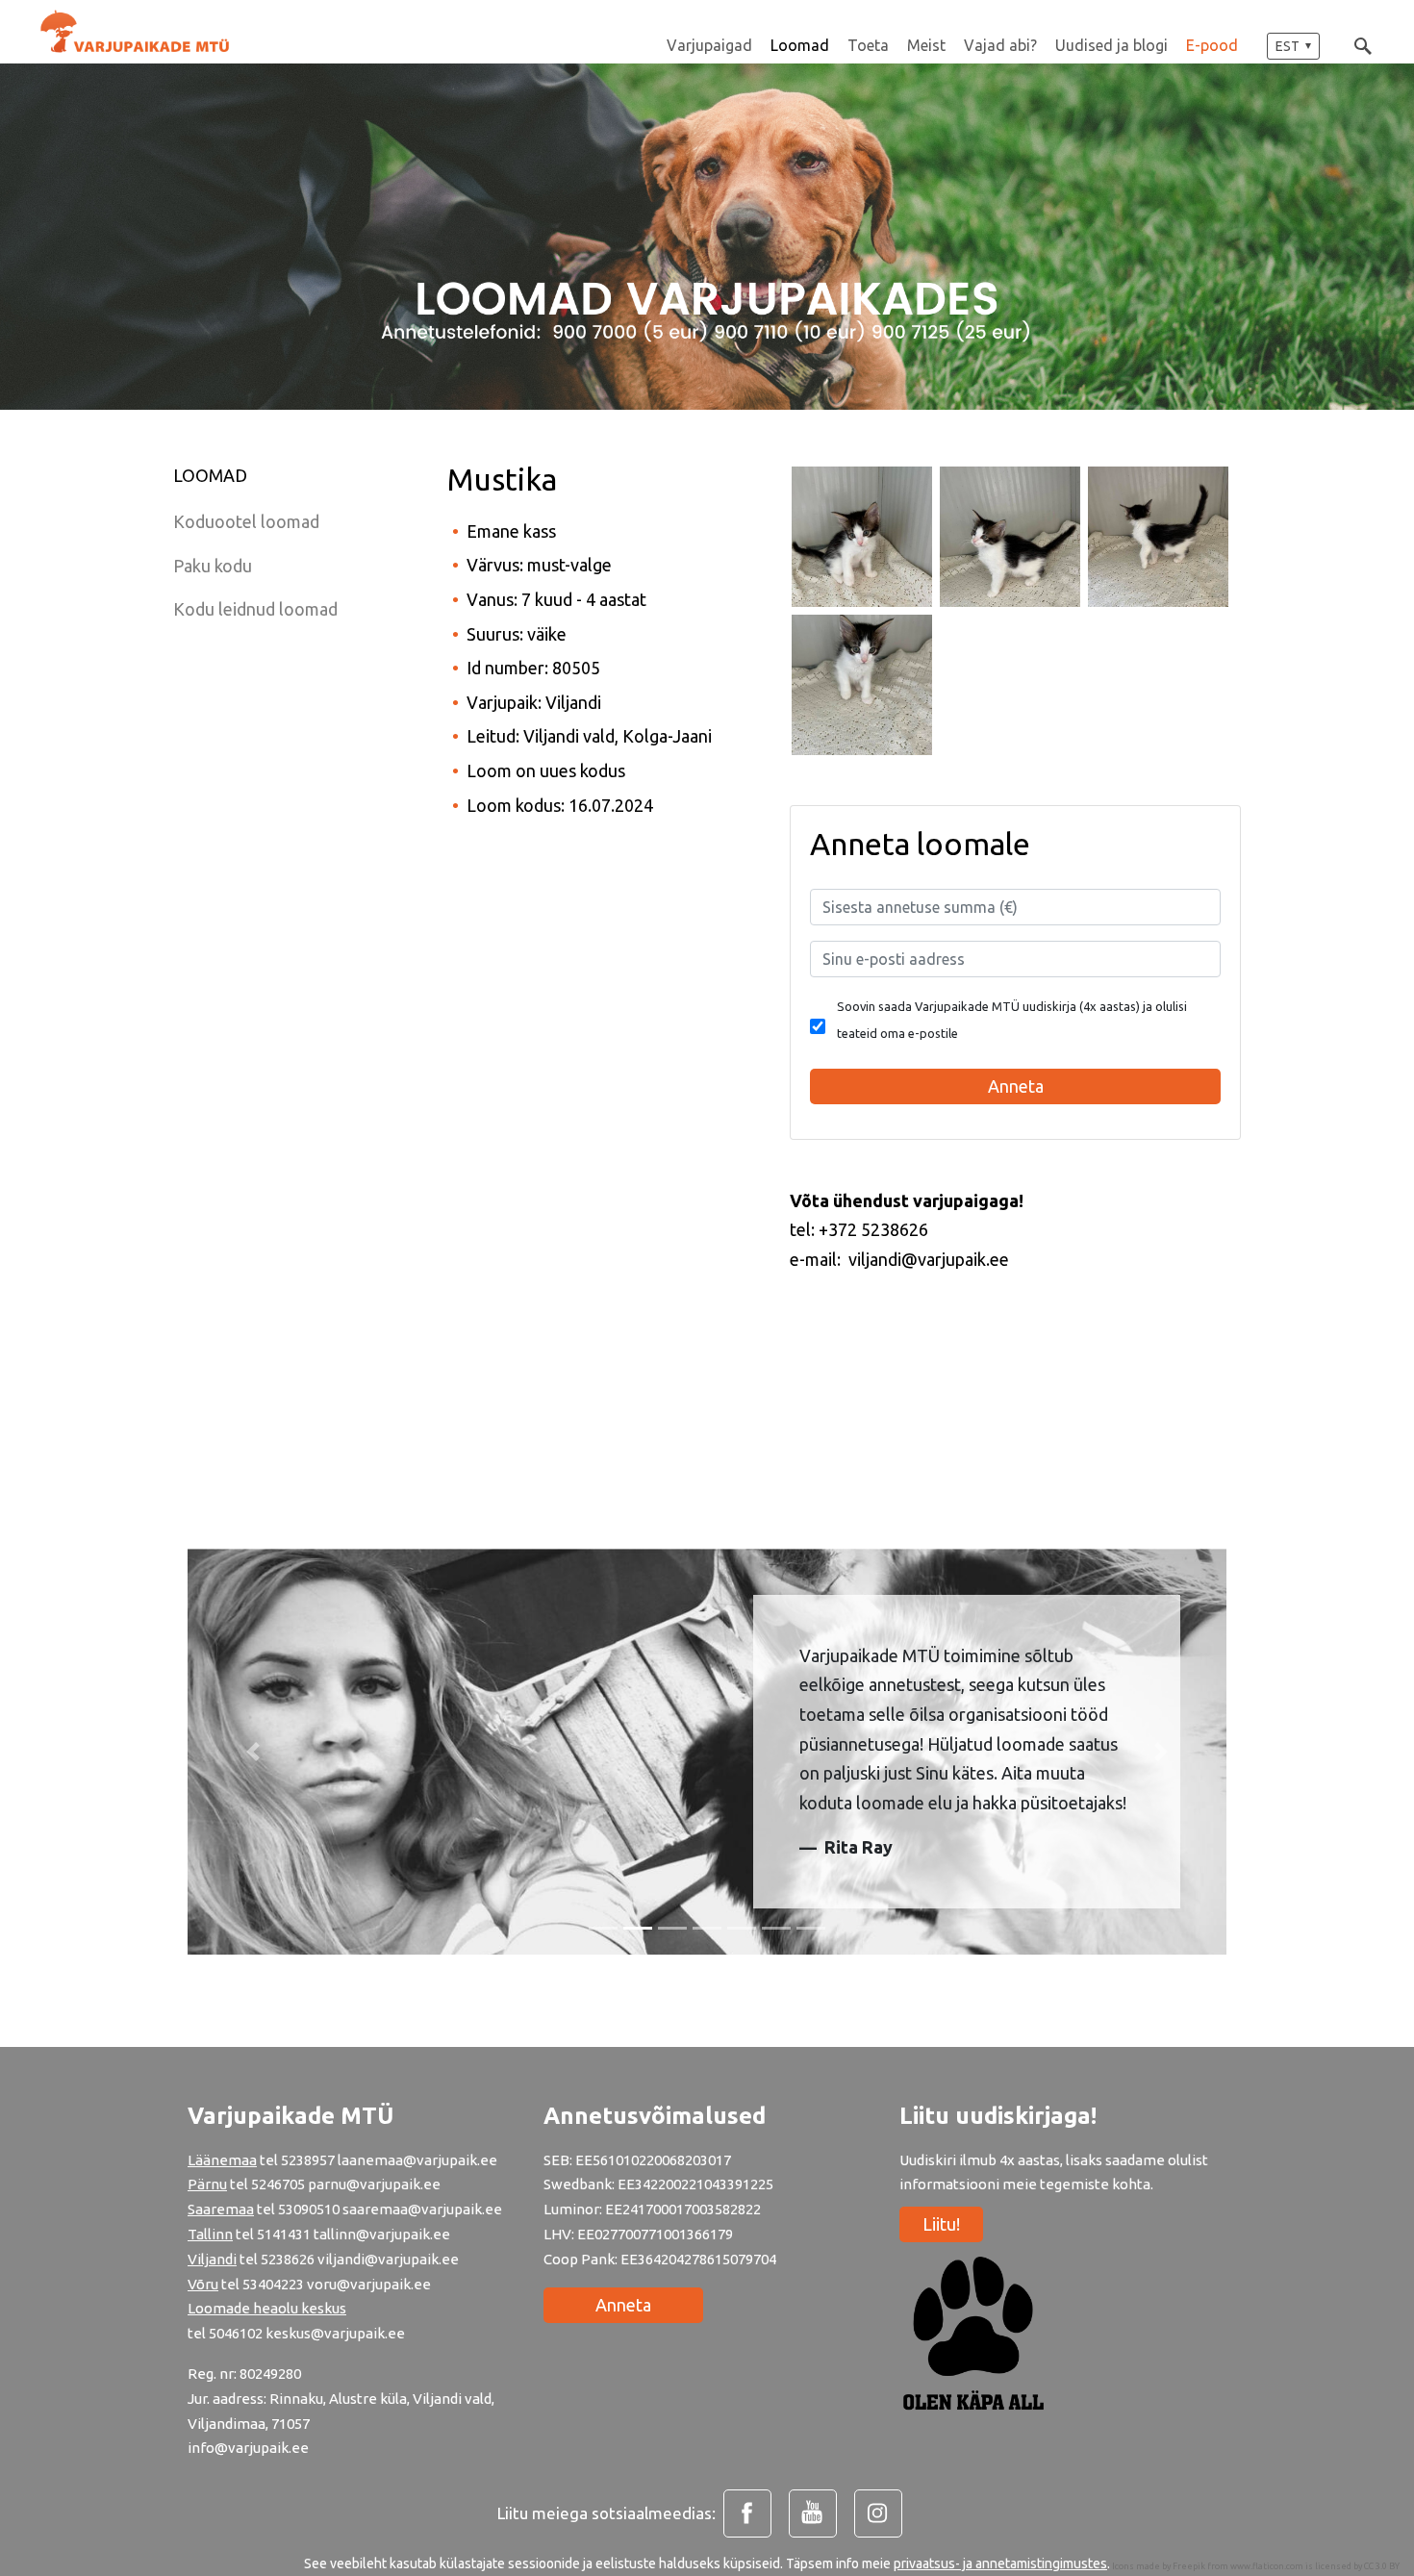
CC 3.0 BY (1382, 2566)
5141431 (284, 2234)
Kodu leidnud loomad (255, 609)
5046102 (236, 2333)
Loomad (800, 45)
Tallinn (210, 2234)
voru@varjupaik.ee (369, 2284)
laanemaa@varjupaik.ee (417, 2160)
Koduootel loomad (246, 521)
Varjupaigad (709, 45)
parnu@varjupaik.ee (374, 2184)
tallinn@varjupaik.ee (382, 2234)
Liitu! (941, 2224)
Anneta (623, 2305)
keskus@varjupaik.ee (335, 2333)
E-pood (1212, 45)
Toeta (868, 45)
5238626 (289, 2259)
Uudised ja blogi (1111, 45)
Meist (926, 45)
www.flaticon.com (1267, 2566)
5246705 (279, 2184)
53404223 (273, 2284)
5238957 (308, 2160)
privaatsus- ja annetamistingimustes (1000, 2563)
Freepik (1189, 2566)
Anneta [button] (1016, 1086)
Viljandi (212, 2259)
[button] (1293, 46)
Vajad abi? (1000, 45)
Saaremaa (221, 2209)
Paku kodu (213, 566)
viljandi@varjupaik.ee (388, 2259)
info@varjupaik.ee (248, 2448)
